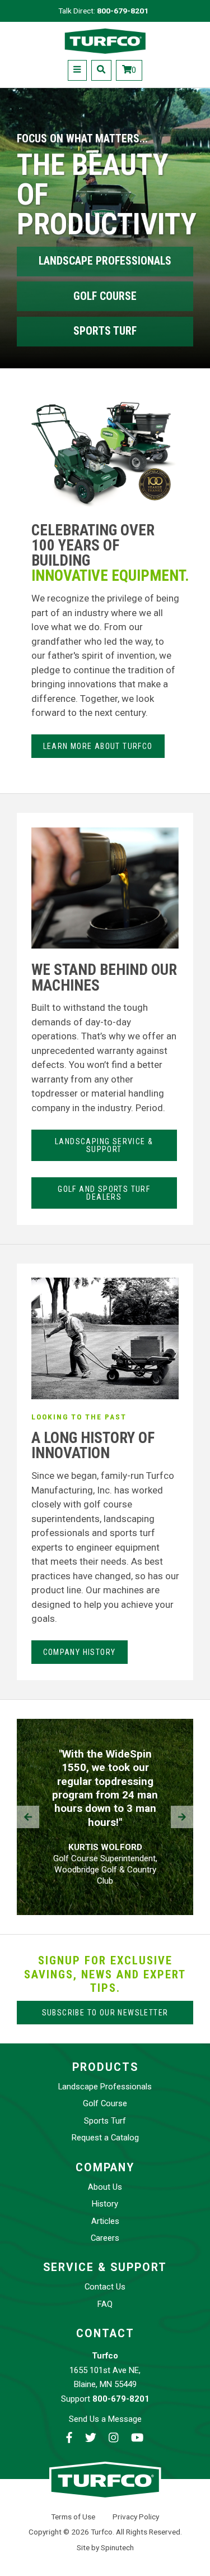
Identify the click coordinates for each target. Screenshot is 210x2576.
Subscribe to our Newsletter (105, 2013)
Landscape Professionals (105, 261)
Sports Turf (105, 331)
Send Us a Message (105, 2419)
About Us (105, 2187)
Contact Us (105, 2287)
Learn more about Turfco (98, 746)
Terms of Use (73, 2517)
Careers (105, 2238)
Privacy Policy (136, 2517)
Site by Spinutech (105, 2547)
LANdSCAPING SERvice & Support (104, 1145)
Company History (80, 1652)
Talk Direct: (103, 11)
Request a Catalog (105, 2138)
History (105, 2204)
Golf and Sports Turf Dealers (104, 1193)
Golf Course (105, 296)
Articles (105, 2221)
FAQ (105, 2304)
